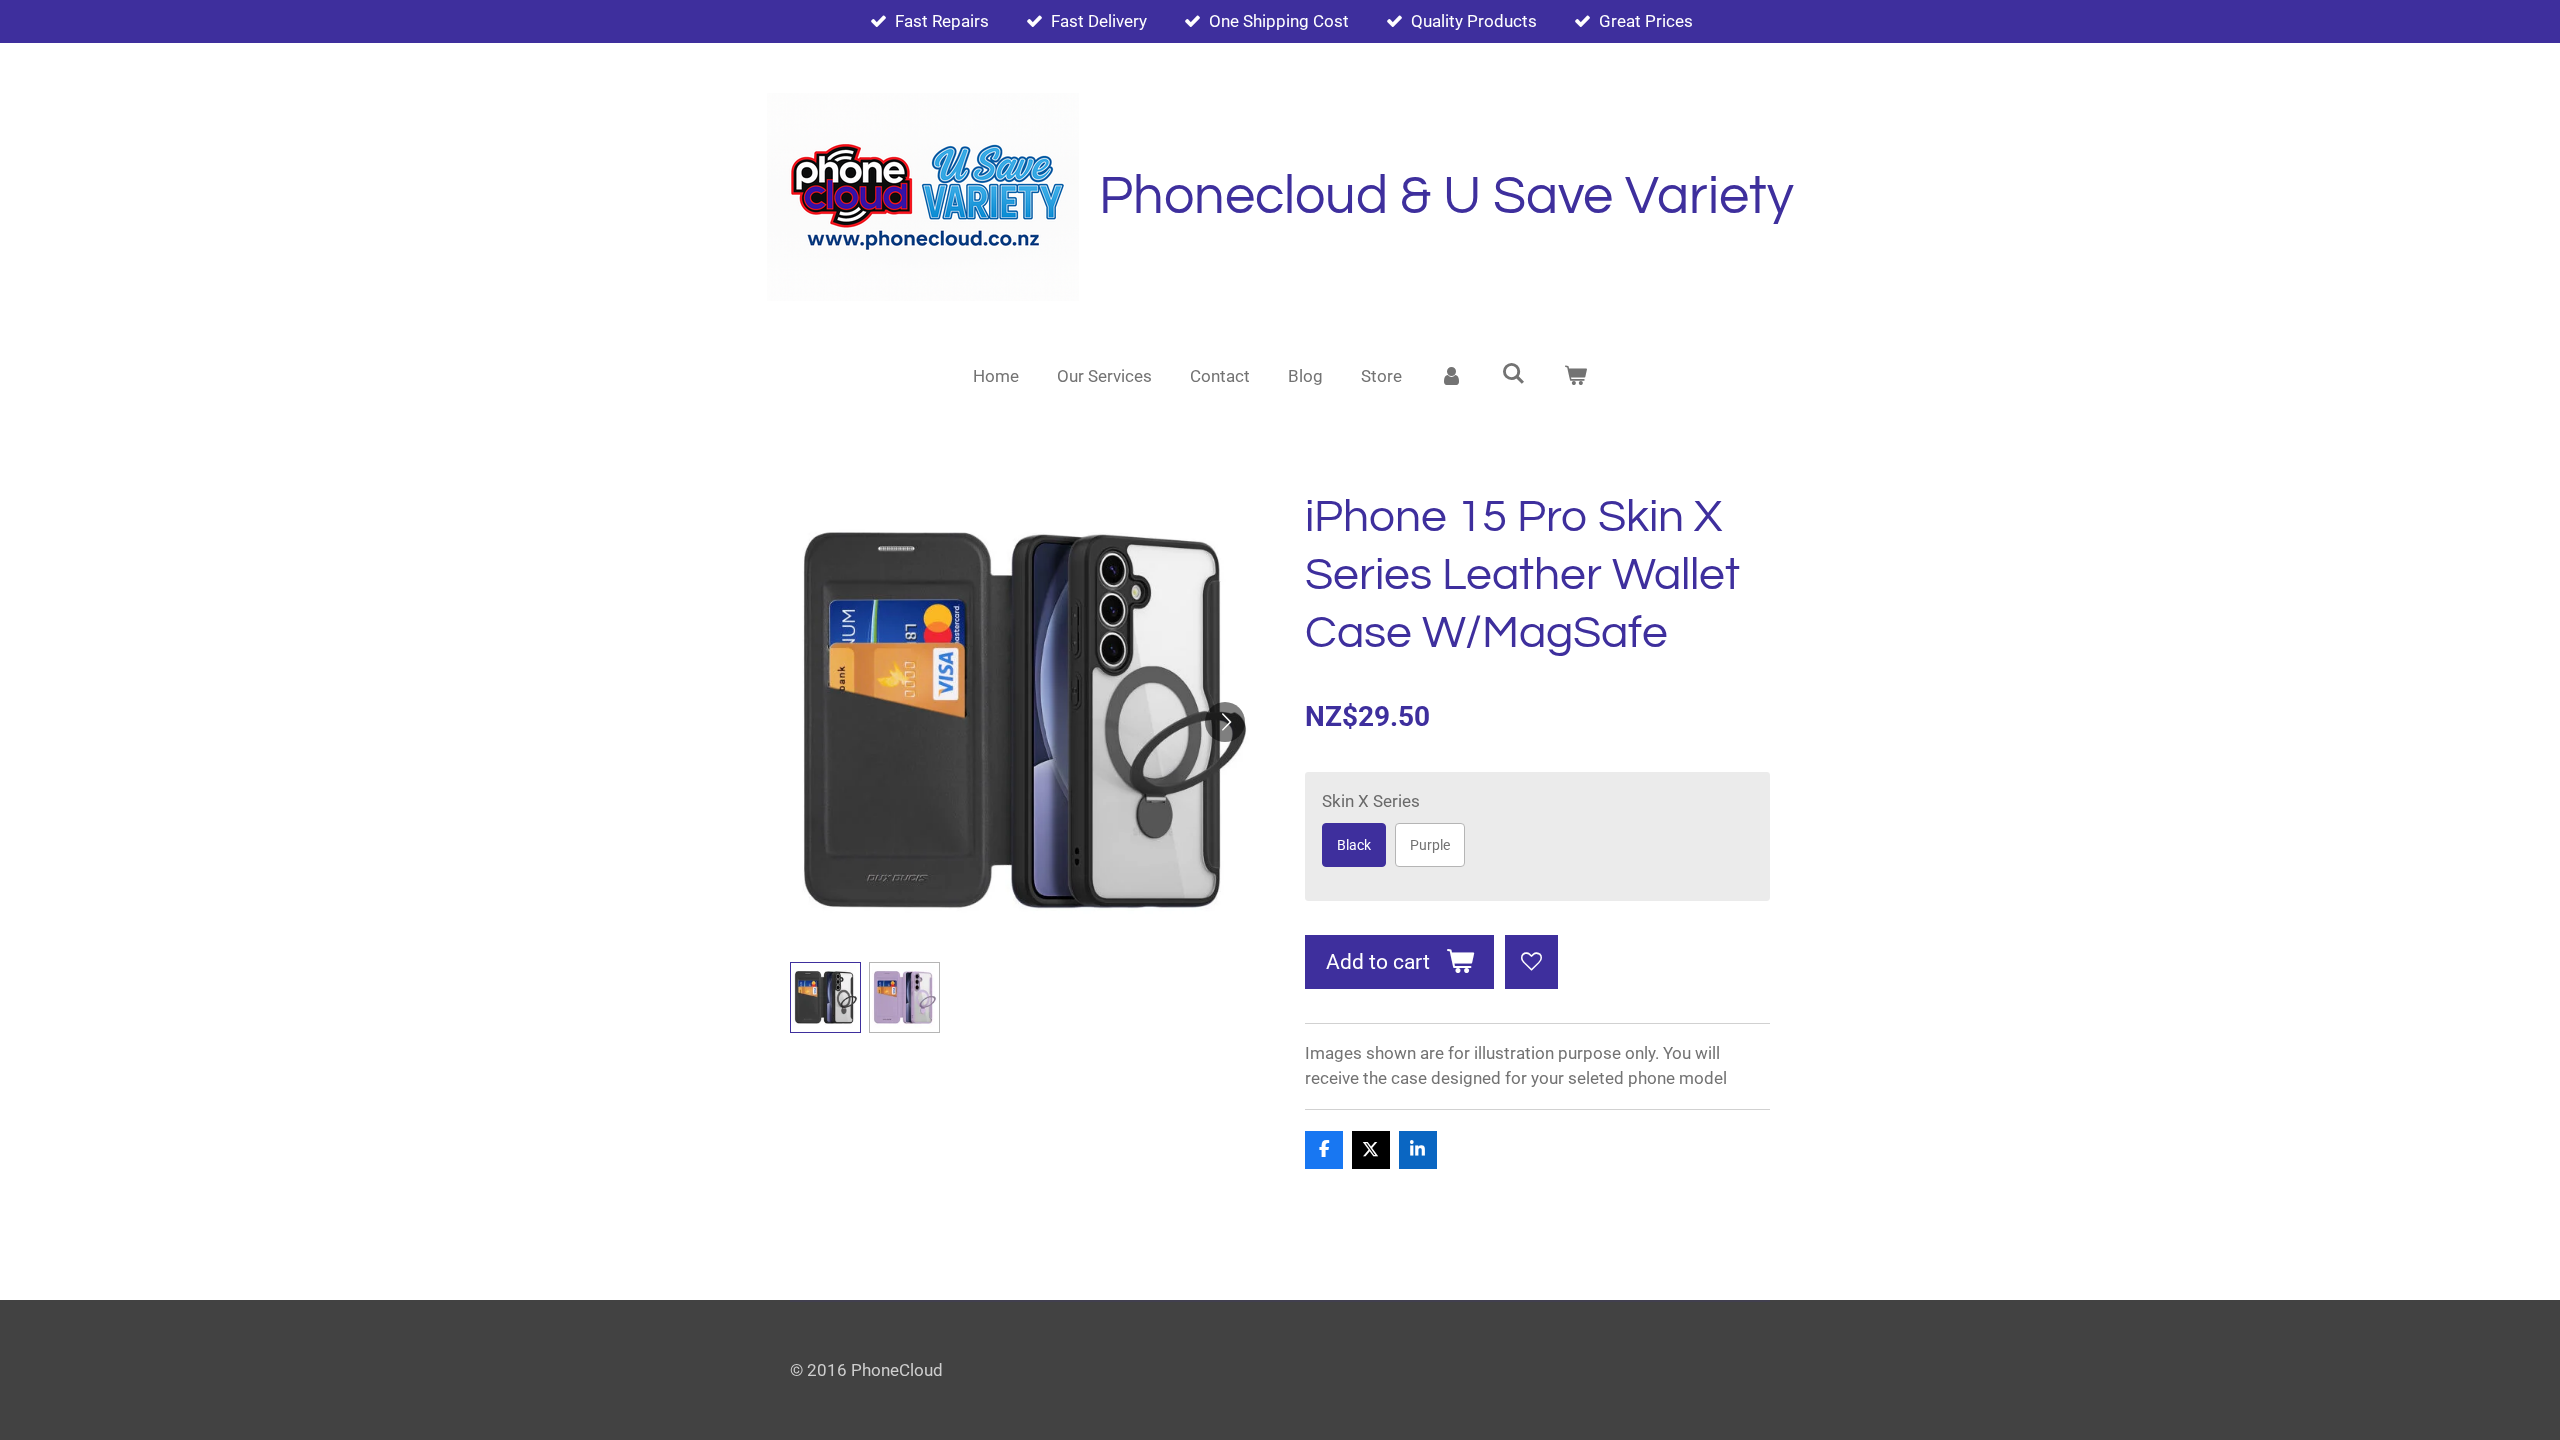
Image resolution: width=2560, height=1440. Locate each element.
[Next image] (1225, 722)
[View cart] (1575, 377)
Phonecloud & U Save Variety (1446, 196)
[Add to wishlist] (1531, 961)
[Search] (1514, 374)
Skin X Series (1371, 801)
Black (1354, 845)
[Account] (1452, 377)
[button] (825, 997)
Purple (1430, 845)
